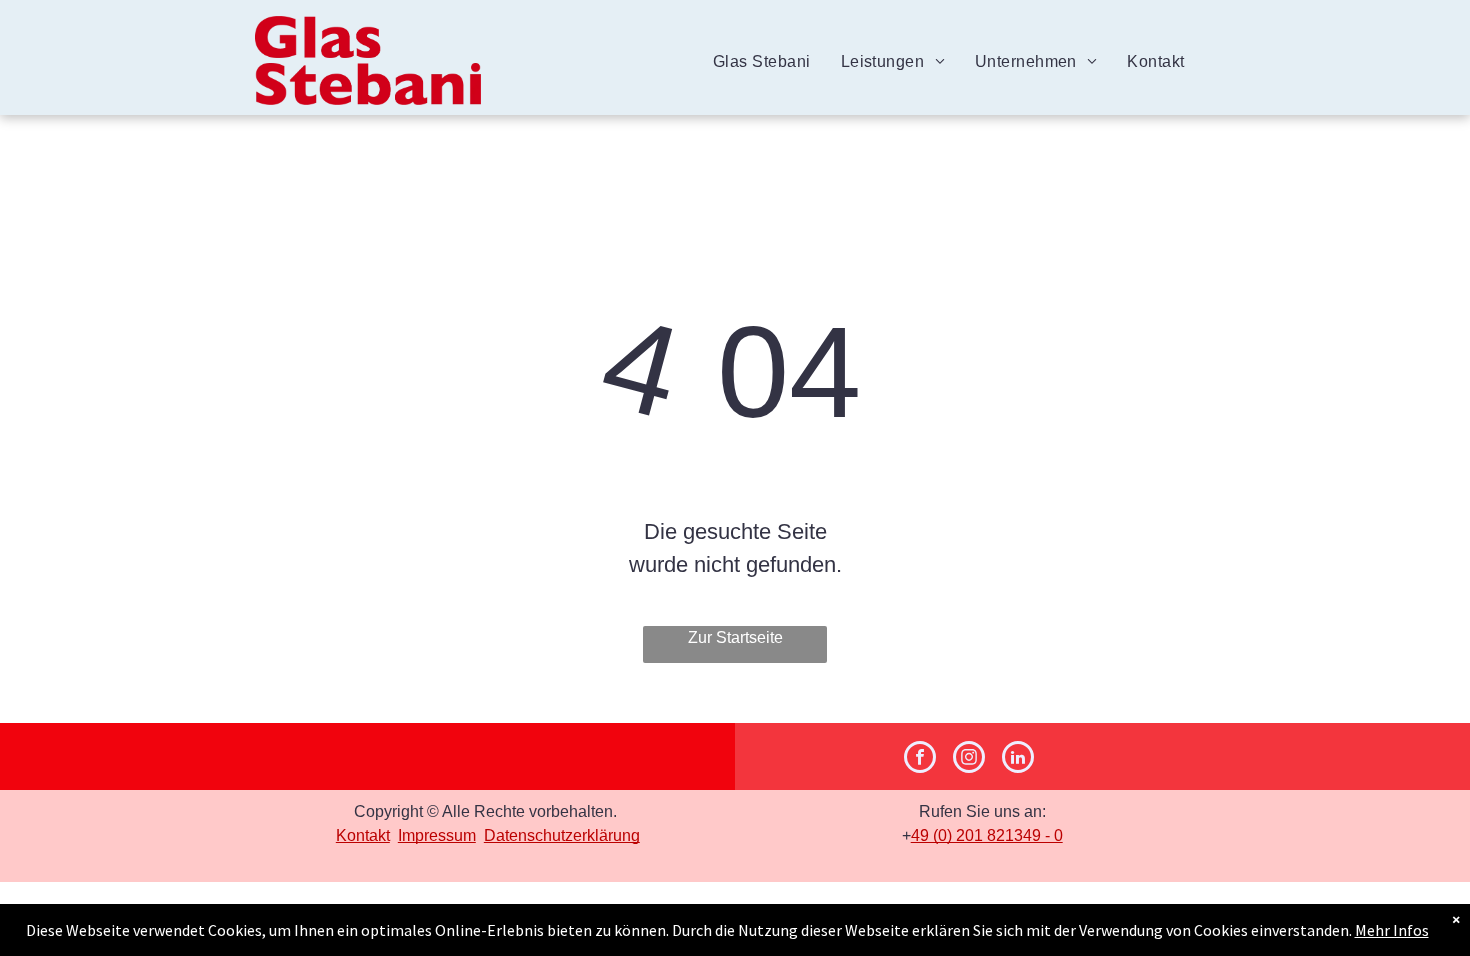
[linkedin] (1018, 759)
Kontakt (363, 835)
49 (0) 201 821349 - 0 (987, 835)
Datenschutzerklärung (562, 835)
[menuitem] (762, 62)
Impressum (437, 835)
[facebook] (920, 759)
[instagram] (969, 759)
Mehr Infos (1392, 930)
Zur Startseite (735, 637)
